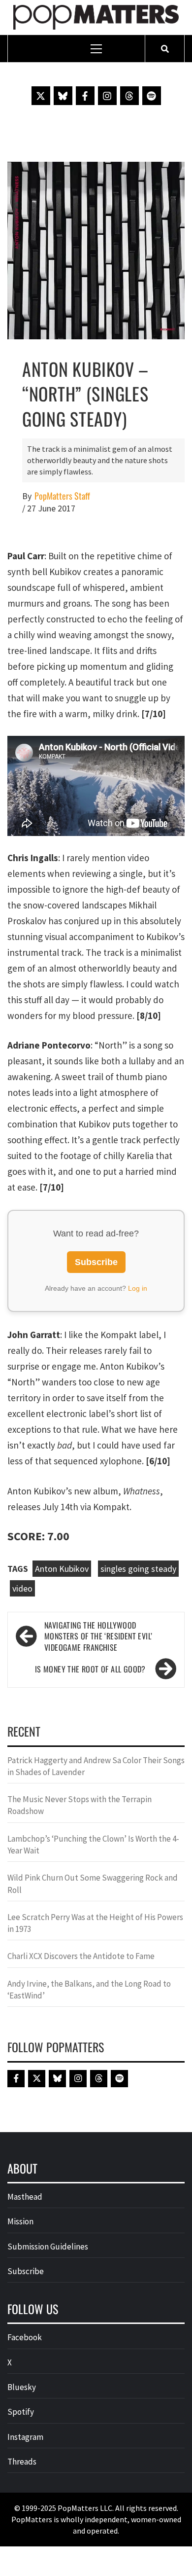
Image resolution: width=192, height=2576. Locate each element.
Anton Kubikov (62, 1569)
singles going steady (138, 1569)
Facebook (25, 2337)
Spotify (21, 2412)
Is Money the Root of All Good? (90, 1669)
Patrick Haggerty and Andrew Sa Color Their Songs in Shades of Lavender (96, 1766)
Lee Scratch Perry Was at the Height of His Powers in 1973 (95, 1923)
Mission (20, 2221)
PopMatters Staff (62, 496)
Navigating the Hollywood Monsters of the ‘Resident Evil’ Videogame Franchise (98, 1637)
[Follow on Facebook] (85, 96)
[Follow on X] (41, 96)
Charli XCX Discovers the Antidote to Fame (81, 1956)
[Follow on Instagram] (107, 96)
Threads (22, 2462)
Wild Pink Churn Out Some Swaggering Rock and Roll (93, 1884)
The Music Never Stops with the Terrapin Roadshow (80, 1805)
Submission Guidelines (48, 2247)
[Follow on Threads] (129, 96)
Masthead (25, 2197)
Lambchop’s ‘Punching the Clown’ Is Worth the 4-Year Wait (93, 1845)
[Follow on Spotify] (152, 96)
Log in (138, 1288)
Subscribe (96, 1262)
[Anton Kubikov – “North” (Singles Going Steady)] (96, 250)
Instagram (25, 2437)
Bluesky (22, 2387)
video (22, 1588)
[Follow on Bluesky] (63, 96)
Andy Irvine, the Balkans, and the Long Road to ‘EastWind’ (89, 1990)
